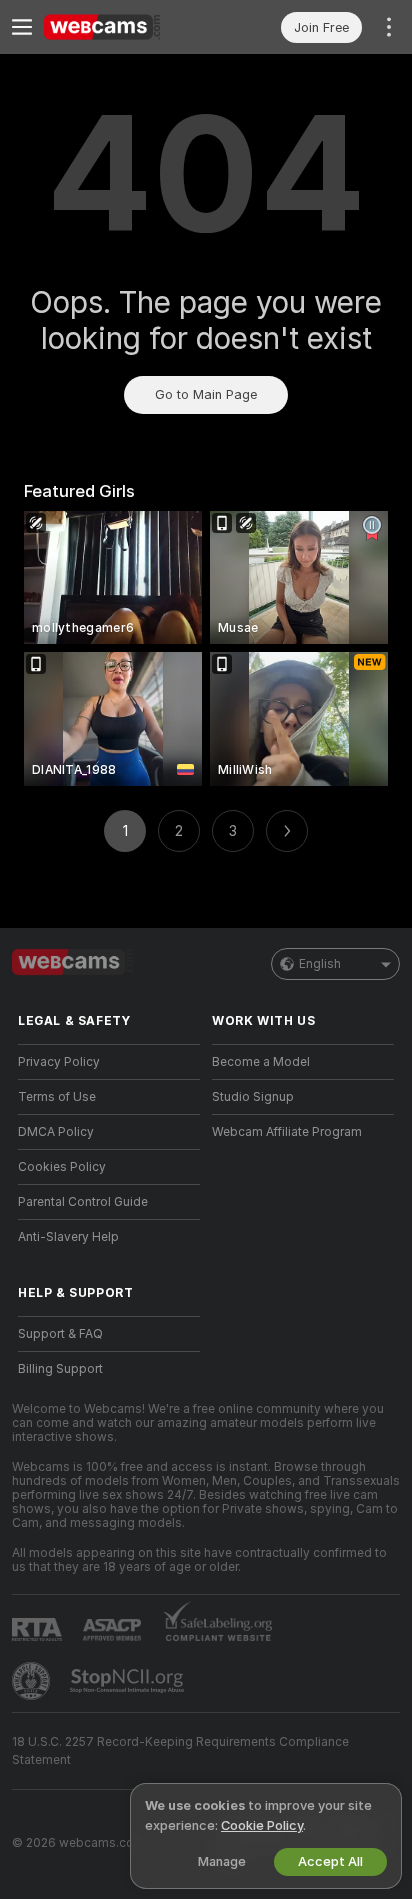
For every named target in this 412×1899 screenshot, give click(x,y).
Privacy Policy (59, 1062)
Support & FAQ (60, 1334)
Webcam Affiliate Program (287, 1132)
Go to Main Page (206, 394)
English (320, 964)
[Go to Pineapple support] (33, 1681)
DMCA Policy (56, 1132)
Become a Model (261, 1062)
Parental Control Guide (83, 1202)
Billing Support (60, 1369)
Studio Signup (253, 1097)
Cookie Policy (262, 1825)
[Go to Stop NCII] (129, 1681)
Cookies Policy (62, 1167)
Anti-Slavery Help (68, 1237)
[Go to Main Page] (125, 27)
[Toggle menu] (22, 27)
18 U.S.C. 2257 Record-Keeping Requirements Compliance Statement (180, 1751)
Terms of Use (57, 1097)
